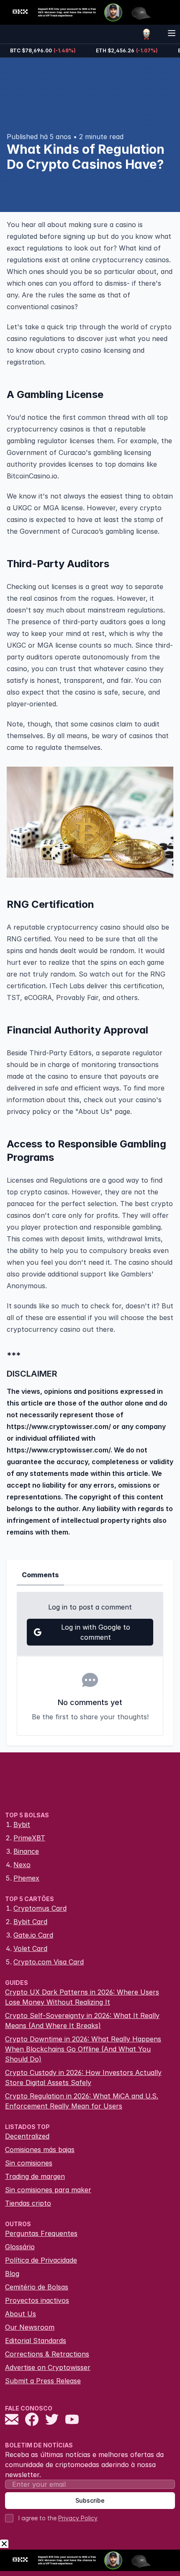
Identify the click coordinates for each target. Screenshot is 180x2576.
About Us (21, 2314)
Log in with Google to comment (96, 1632)
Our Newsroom (30, 2327)
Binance (26, 1851)
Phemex (26, 1878)
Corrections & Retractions (47, 2354)
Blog (12, 2274)
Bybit (22, 1824)
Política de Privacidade (41, 2260)
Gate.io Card (33, 1935)
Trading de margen (35, 2176)
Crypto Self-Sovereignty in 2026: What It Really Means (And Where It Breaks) (82, 2020)
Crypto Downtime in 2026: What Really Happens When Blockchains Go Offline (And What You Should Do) (83, 2049)
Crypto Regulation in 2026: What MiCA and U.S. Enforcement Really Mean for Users (82, 2101)
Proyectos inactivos (37, 2300)
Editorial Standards (36, 2341)
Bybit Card (30, 1922)
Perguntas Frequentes (41, 2233)
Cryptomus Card (40, 1908)
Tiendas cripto (28, 2203)
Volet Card (30, 1948)
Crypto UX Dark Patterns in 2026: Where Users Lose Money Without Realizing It (82, 1997)
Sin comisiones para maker (48, 2190)
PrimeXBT (29, 1838)
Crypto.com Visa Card (49, 1962)
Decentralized (27, 2136)
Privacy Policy (78, 2518)
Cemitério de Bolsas (37, 2287)
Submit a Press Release (43, 2381)
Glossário (20, 2247)
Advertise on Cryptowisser (48, 2367)
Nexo (22, 1865)
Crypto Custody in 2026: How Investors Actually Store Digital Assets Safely (83, 2077)
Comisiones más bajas (40, 2150)
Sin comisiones (29, 2163)
